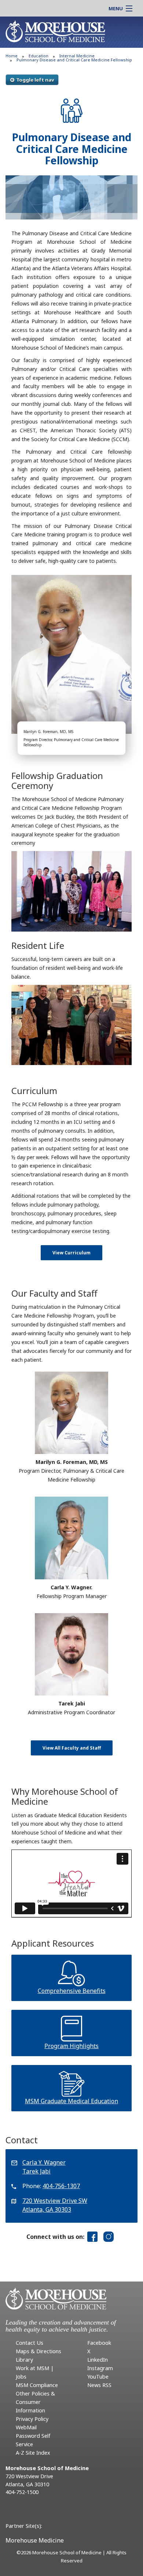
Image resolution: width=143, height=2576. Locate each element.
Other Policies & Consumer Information (35, 2402)
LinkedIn (98, 2360)
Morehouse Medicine (35, 2540)
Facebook (99, 2343)
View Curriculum (71, 1253)
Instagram (100, 2368)
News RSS (99, 2385)
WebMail (26, 2427)
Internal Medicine (77, 56)
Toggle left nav (35, 80)
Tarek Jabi (36, 2171)
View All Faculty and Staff (72, 1748)
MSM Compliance (37, 2385)
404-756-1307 (61, 2186)
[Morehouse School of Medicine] (55, 31)
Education (38, 56)
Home (12, 56)
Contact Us (30, 2343)
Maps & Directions (38, 2351)
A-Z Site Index (33, 2453)
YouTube (98, 2377)
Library (24, 2360)
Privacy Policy (32, 2419)
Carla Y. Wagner (44, 2162)
